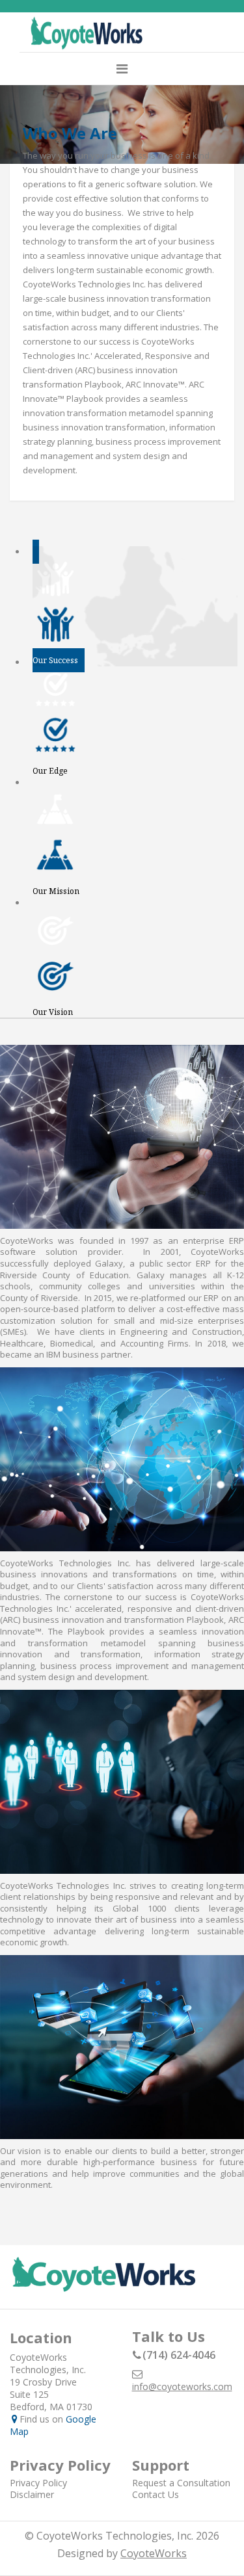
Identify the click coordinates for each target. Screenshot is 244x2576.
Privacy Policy (38, 2483)
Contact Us (156, 2494)
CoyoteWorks (154, 2553)
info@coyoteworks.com (182, 2386)
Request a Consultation (181, 2483)
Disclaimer (32, 2494)
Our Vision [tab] (53, 1012)
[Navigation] (122, 69)
